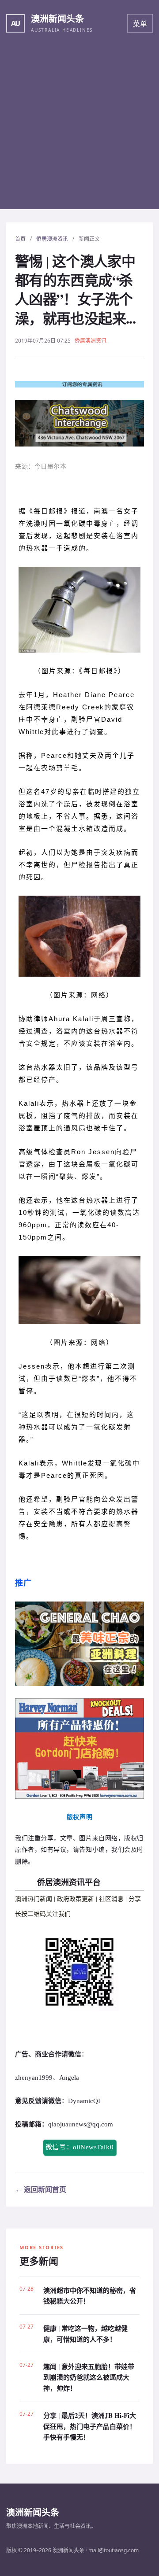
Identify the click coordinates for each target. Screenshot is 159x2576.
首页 (20, 239)
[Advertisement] (79, 130)
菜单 (140, 24)
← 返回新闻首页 (41, 2189)
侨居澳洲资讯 (52, 239)
